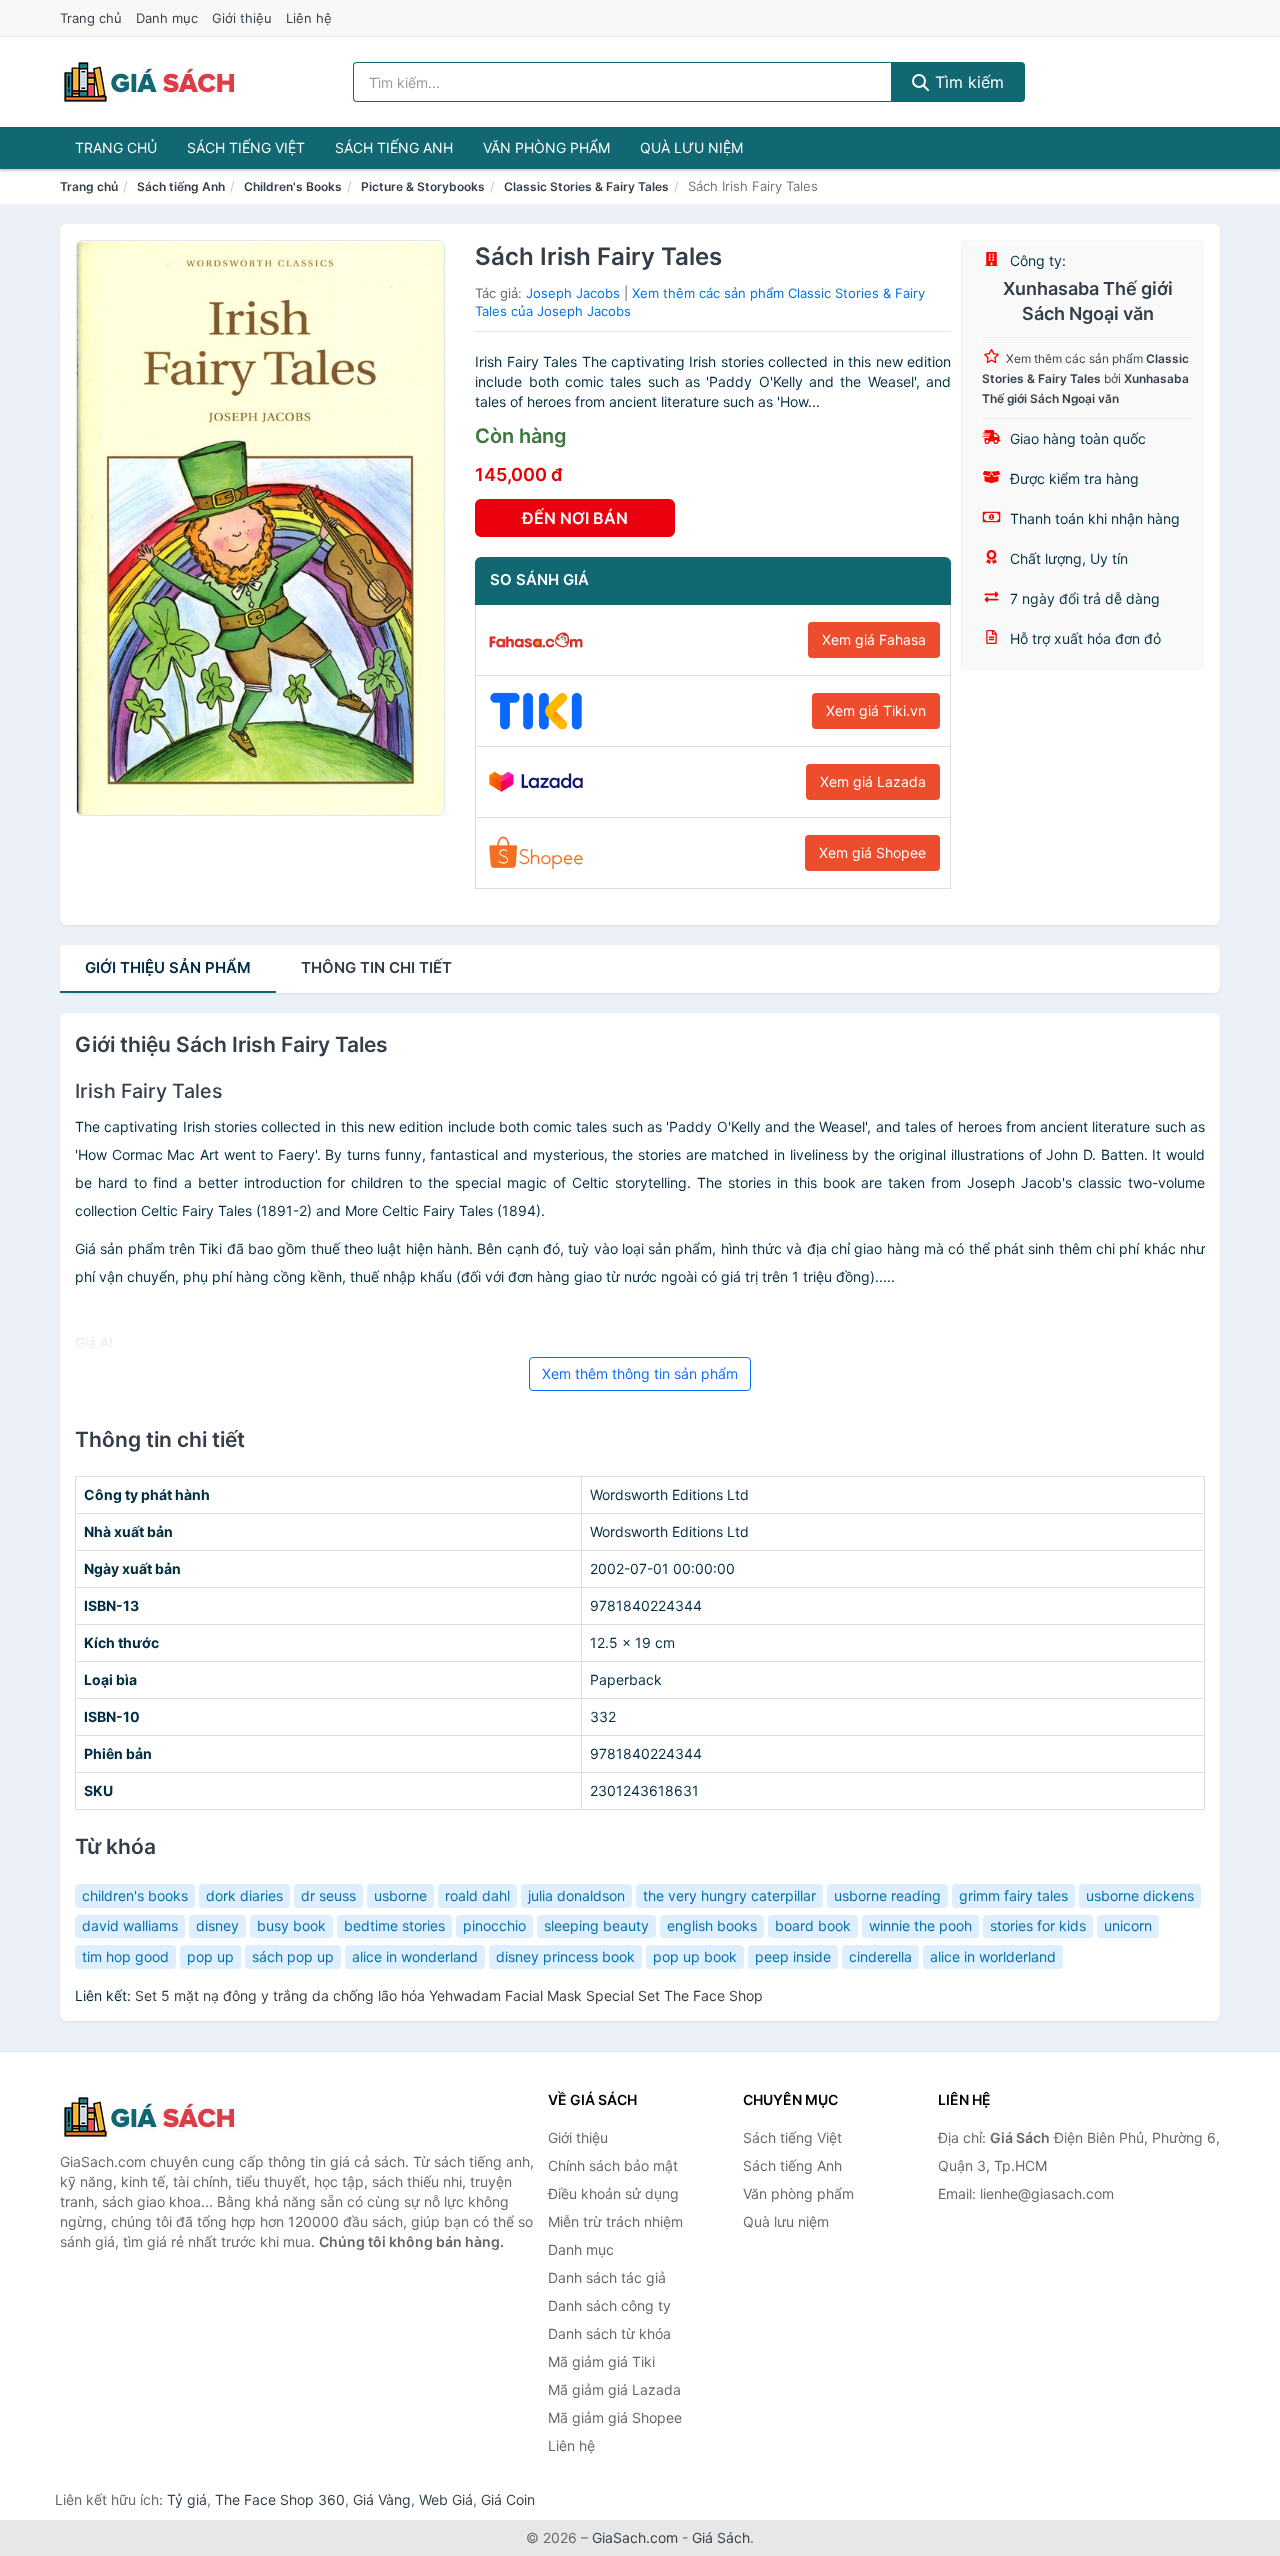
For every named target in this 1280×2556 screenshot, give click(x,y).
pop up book (695, 1956)
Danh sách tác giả (607, 2277)
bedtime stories (394, 1925)
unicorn (1128, 1925)
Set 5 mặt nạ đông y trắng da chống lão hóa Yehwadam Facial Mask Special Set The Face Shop (449, 1995)
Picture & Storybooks (423, 186)
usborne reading (887, 1895)
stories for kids (1038, 1925)
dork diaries (244, 1895)
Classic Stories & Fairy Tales (586, 186)
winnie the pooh (920, 1925)
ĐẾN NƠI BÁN (575, 518)
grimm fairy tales (1013, 1895)
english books (712, 1925)
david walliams (130, 1925)
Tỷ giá (187, 2499)
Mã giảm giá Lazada (614, 2389)
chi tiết (376, 967)
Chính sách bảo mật (613, 2165)
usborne (400, 1895)
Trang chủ (91, 18)
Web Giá (446, 2499)
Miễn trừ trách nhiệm (615, 2221)
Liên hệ (309, 18)
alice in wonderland (415, 1956)
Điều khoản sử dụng (613, 2193)
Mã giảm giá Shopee (615, 2417)
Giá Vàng (382, 2499)
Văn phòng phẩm (546, 147)
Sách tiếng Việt (246, 147)
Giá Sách (721, 2537)
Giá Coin (508, 2499)
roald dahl (477, 1895)
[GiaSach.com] (149, 82)
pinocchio (494, 1925)
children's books (135, 1895)
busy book (291, 1925)
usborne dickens (1140, 1895)
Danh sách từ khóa (609, 2333)
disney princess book (565, 1956)
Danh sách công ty (609, 2305)
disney (217, 1925)
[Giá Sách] (160, 2117)
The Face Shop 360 (280, 2499)
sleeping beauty (596, 1925)
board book (813, 1925)
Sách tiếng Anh (394, 147)
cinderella (880, 1956)
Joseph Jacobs (573, 293)
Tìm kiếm (967, 82)
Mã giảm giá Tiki (601, 2361)
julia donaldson (576, 1895)
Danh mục (167, 18)
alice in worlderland (993, 1956)
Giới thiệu (242, 18)
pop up (210, 1956)
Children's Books (293, 186)
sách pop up (293, 1956)
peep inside (793, 1956)
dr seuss (328, 1895)
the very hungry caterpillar (729, 1895)
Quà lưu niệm (691, 147)
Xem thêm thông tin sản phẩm (640, 1373)
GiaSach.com (635, 2537)
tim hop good (125, 1956)
